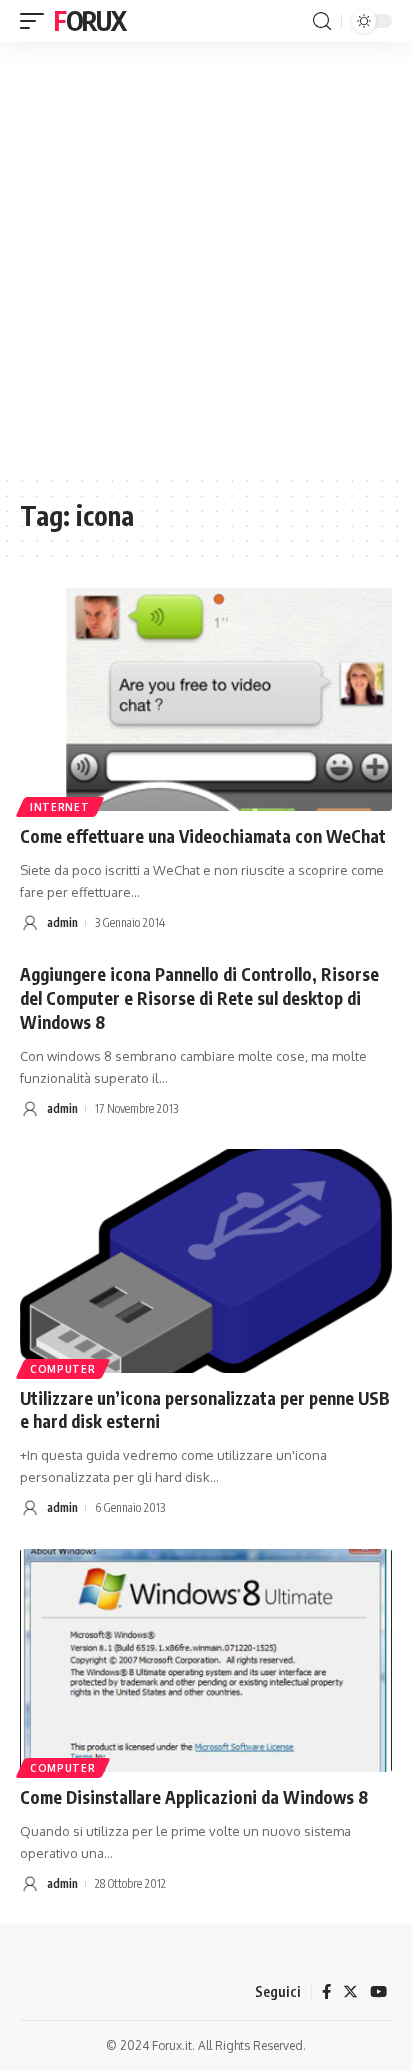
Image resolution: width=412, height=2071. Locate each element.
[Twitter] (350, 1992)
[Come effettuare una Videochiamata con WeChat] (206, 699)
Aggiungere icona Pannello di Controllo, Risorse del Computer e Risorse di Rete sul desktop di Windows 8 (199, 998)
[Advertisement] (206, 258)
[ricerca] (322, 21)
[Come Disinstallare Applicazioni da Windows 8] (206, 1660)
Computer (63, 1369)
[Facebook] (326, 1992)
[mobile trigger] (37, 21)
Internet (60, 807)
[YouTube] (378, 1992)
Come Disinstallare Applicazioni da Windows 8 (194, 1797)
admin (62, 922)
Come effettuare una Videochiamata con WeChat (203, 836)
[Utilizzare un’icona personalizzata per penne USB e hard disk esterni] (206, 1260)
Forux (90, 20)
